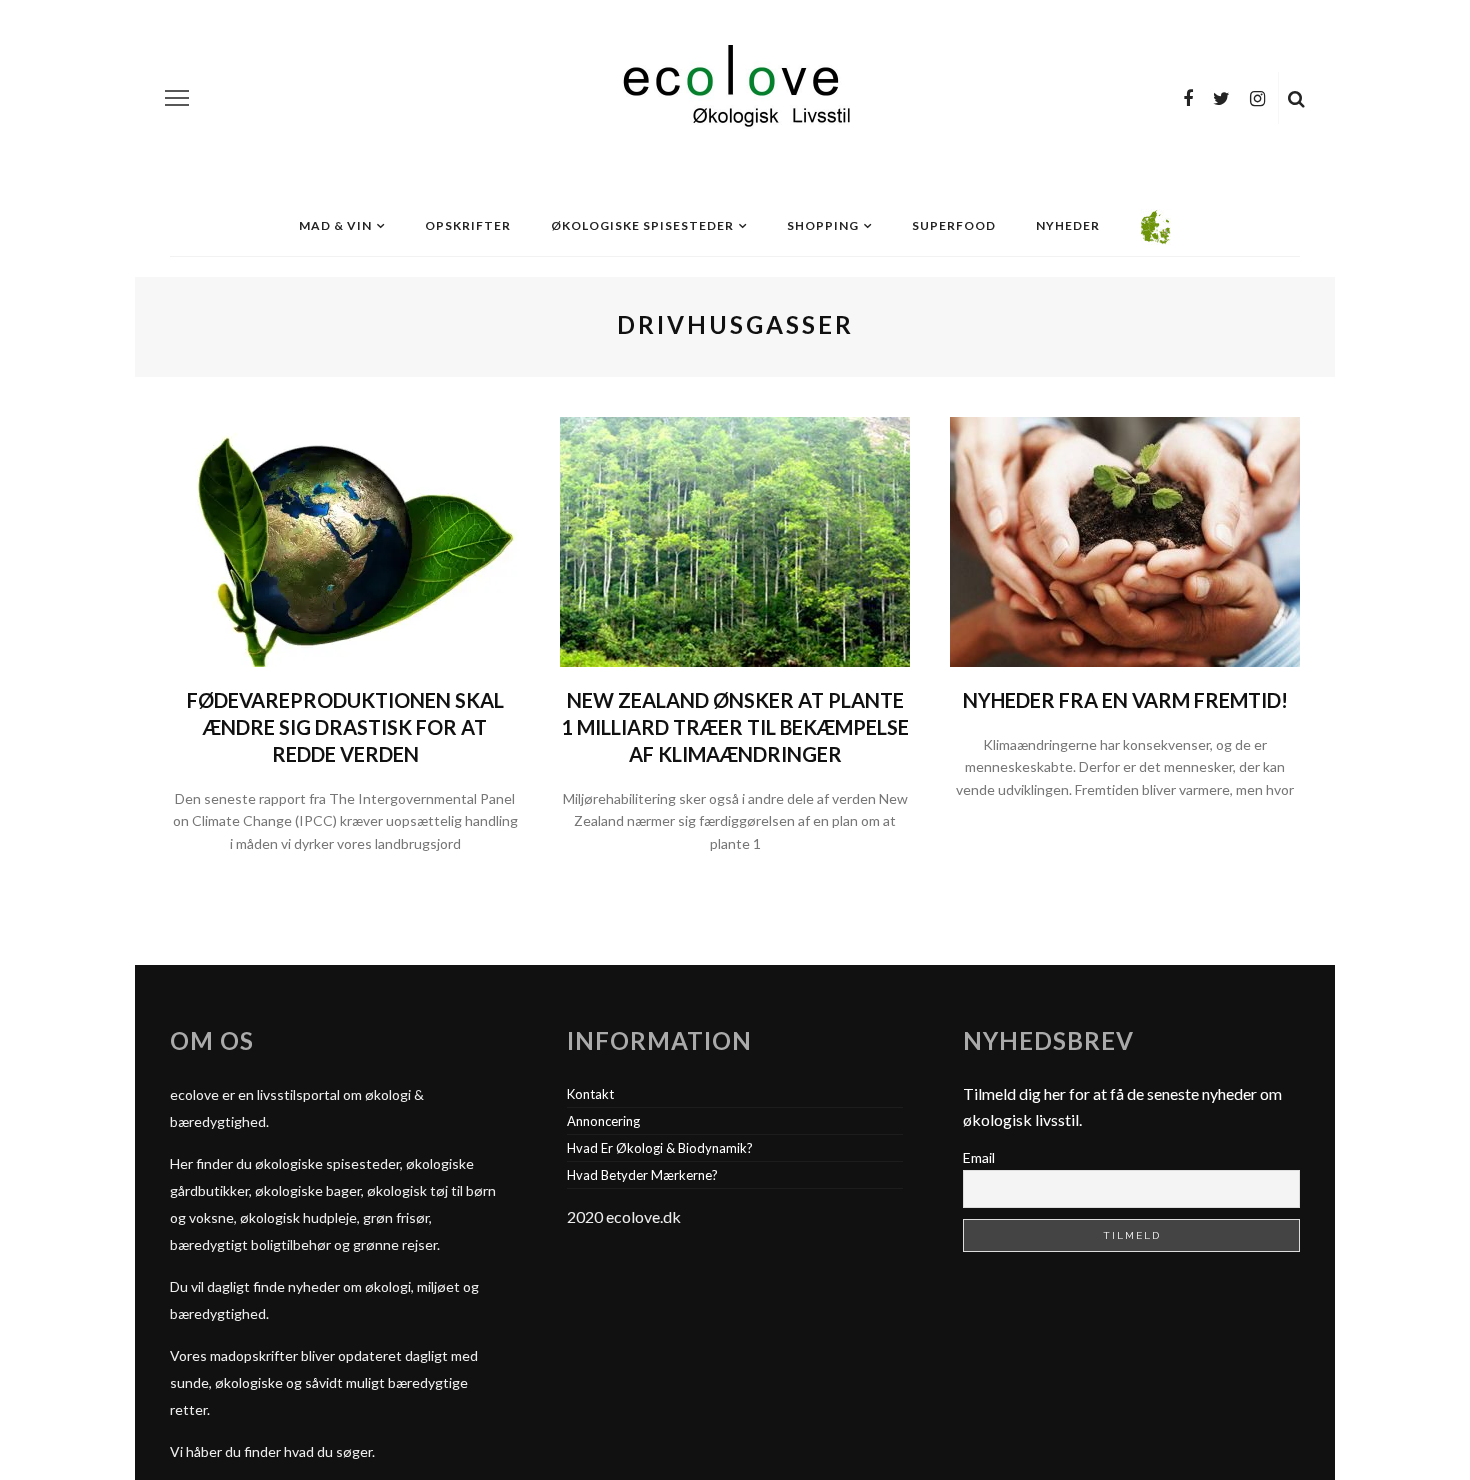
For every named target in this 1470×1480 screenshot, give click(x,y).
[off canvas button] (177, 98)
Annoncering (603, 1121)
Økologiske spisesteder (642, 225)
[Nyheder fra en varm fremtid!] (1125, 539)
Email (979, 1157)
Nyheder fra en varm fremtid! (1125, 700)
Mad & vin (335, 225)
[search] (1296, 98)
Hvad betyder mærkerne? (642, 1175)
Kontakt (590, 1094)
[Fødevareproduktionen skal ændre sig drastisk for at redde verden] (345, 539)
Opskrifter (468, 225)
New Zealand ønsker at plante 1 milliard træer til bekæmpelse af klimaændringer (735, 727)
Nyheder (1068, 225)
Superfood (954, 225)
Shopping (823, 225)
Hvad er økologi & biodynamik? (660, 1148)
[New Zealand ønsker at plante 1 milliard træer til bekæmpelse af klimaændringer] (735, 539)
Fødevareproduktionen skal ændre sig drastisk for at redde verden (345, 727)
